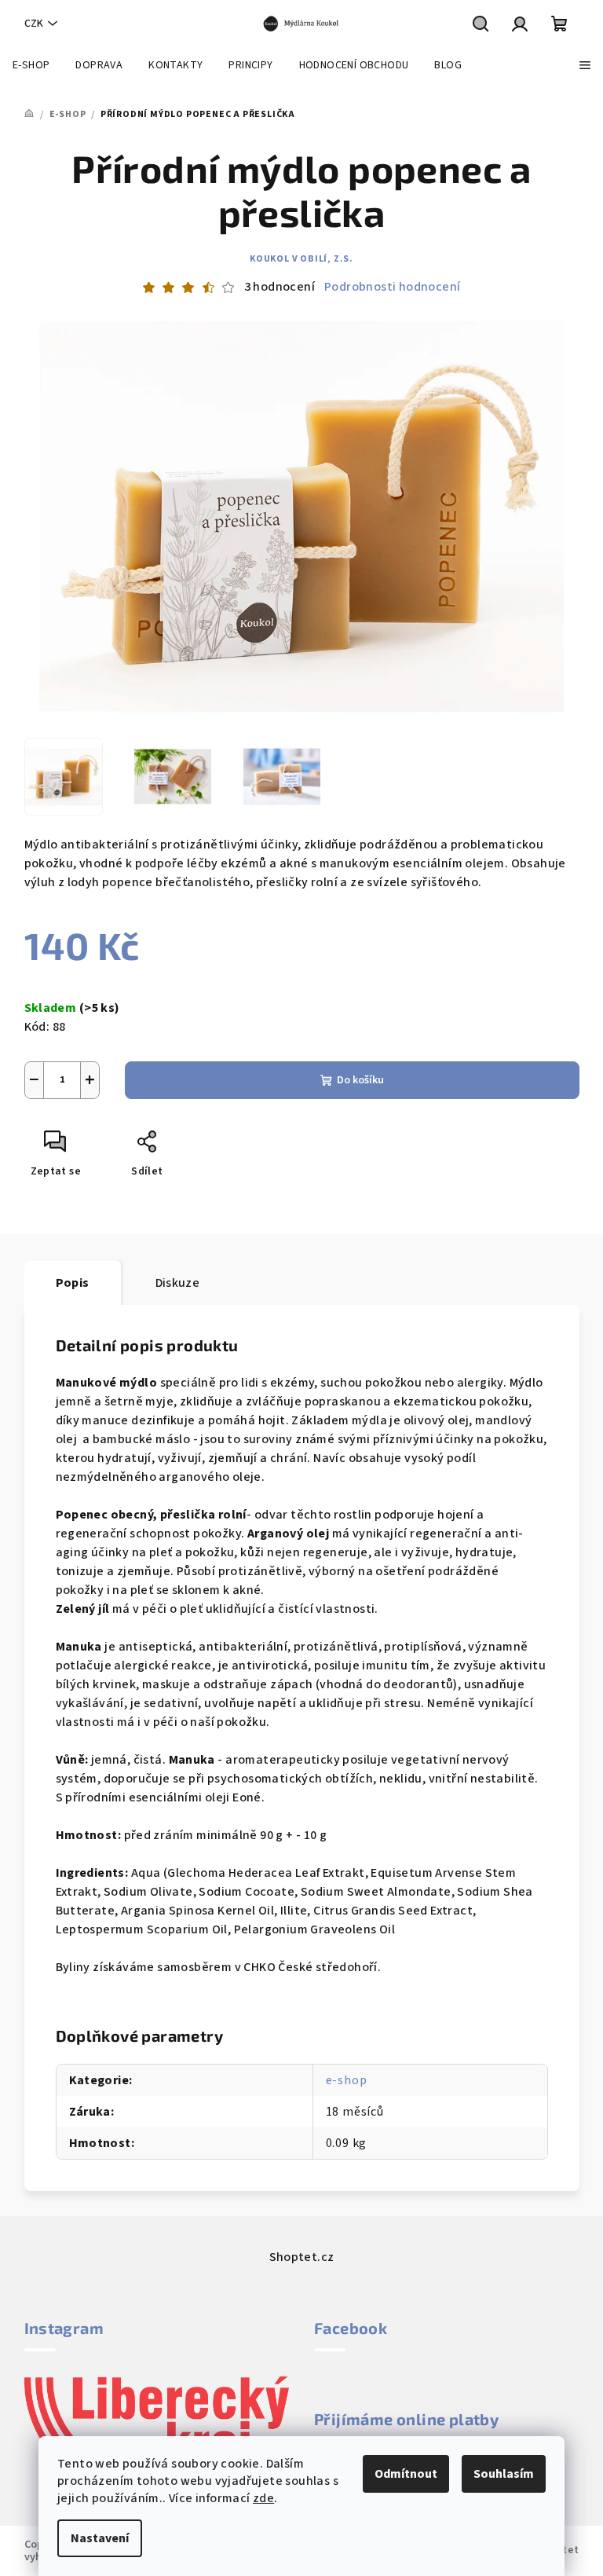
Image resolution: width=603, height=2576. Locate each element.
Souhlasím (504, 2474)
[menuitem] (31, 65)
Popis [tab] (73, 1283)
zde (263, 2498)
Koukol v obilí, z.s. (301, 259)
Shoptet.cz (302, 2257)
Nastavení (100, 2538)
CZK (34, 24)
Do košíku (360, 1080)
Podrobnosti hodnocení (392, 287)
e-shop (347, 2080)
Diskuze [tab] (178, 1283)
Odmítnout (406, 2474)
